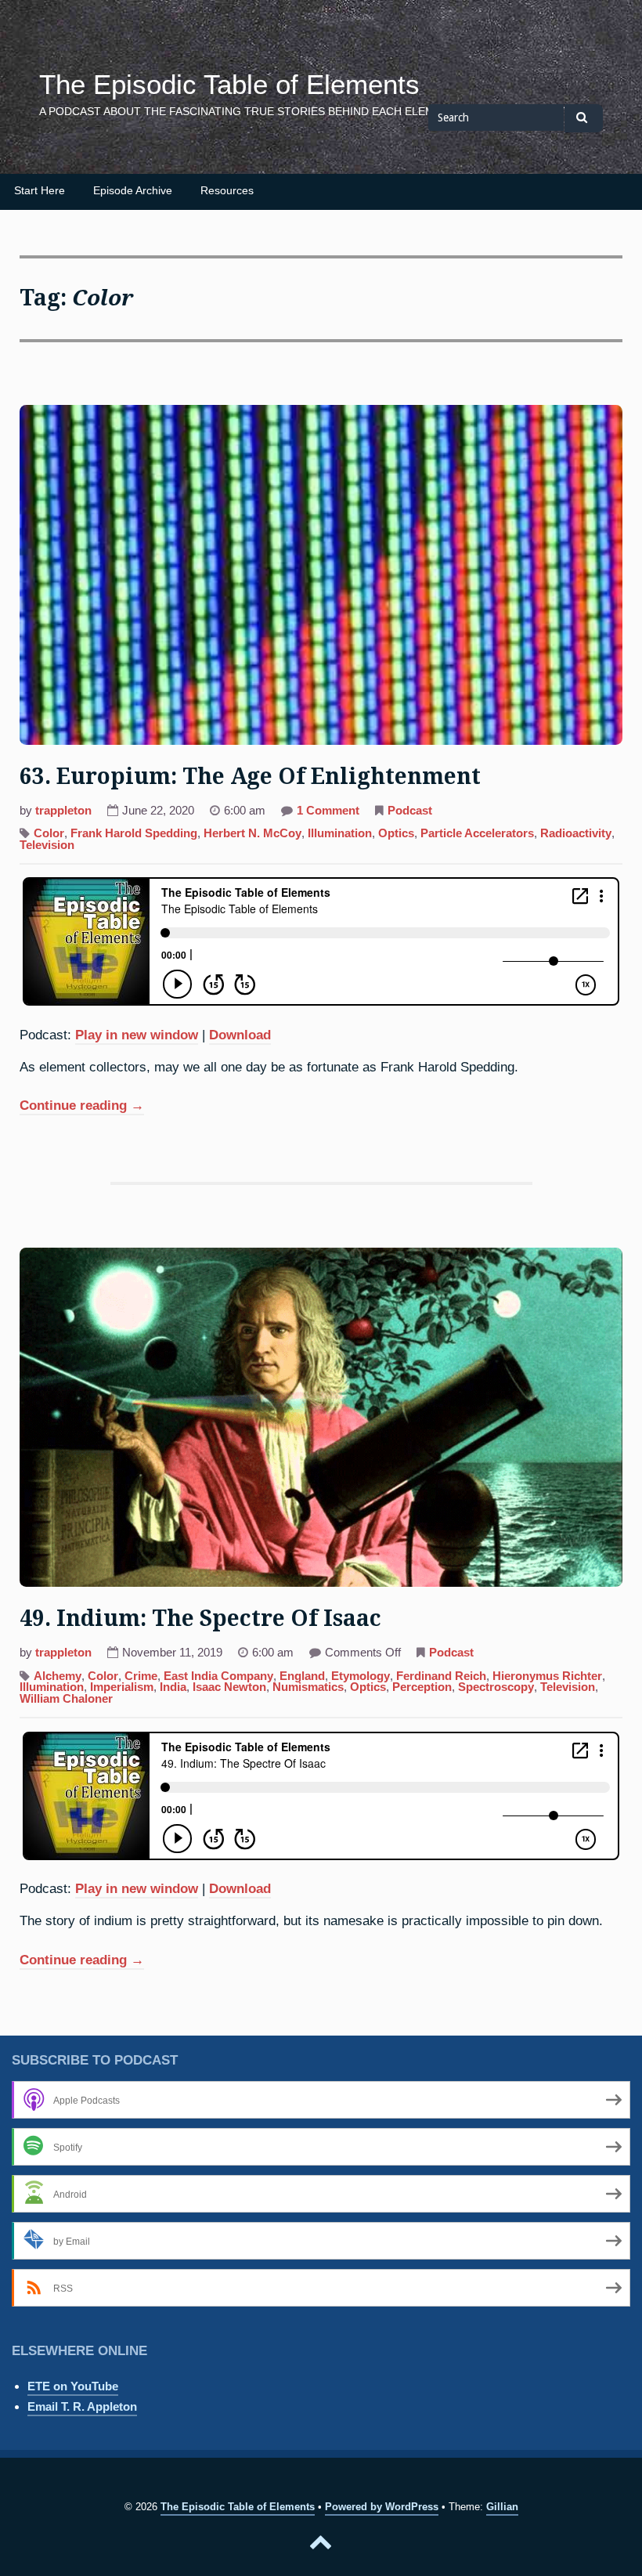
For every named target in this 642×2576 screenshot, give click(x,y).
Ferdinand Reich (441, 1676)
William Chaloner (66, 1699)
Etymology (361, 1676)
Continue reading (82, 1107)
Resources (227, 191)
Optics (396, 833)
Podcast (410, 811)
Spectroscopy (496, 1687)
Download (240, 1035)
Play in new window (137, 1035)
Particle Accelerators (477, 833)
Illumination (340, 833)
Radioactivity (576, 833)
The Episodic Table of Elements (229, 85)
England (302, 1676)
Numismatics (308, 1687)
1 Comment (328, 812)
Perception (422, 1687)
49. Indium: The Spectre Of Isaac (200, 1619)
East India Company (218, 1676)
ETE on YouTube (73, 2386)
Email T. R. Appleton (82, 2406)
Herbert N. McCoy (252, 833)
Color (49, 833)
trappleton (63, 811)
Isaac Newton (229, 1687)
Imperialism (122, 1687)
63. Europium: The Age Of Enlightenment (250, 777)
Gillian (502, 2507)
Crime (141, 1676)
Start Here (40, 191)
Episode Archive (133, 191)
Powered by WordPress (382, 2507)
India (173, 1687)
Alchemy (58, 1676)
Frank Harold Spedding (134, 833)
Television (47, 845)
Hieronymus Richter (547, 1676)
